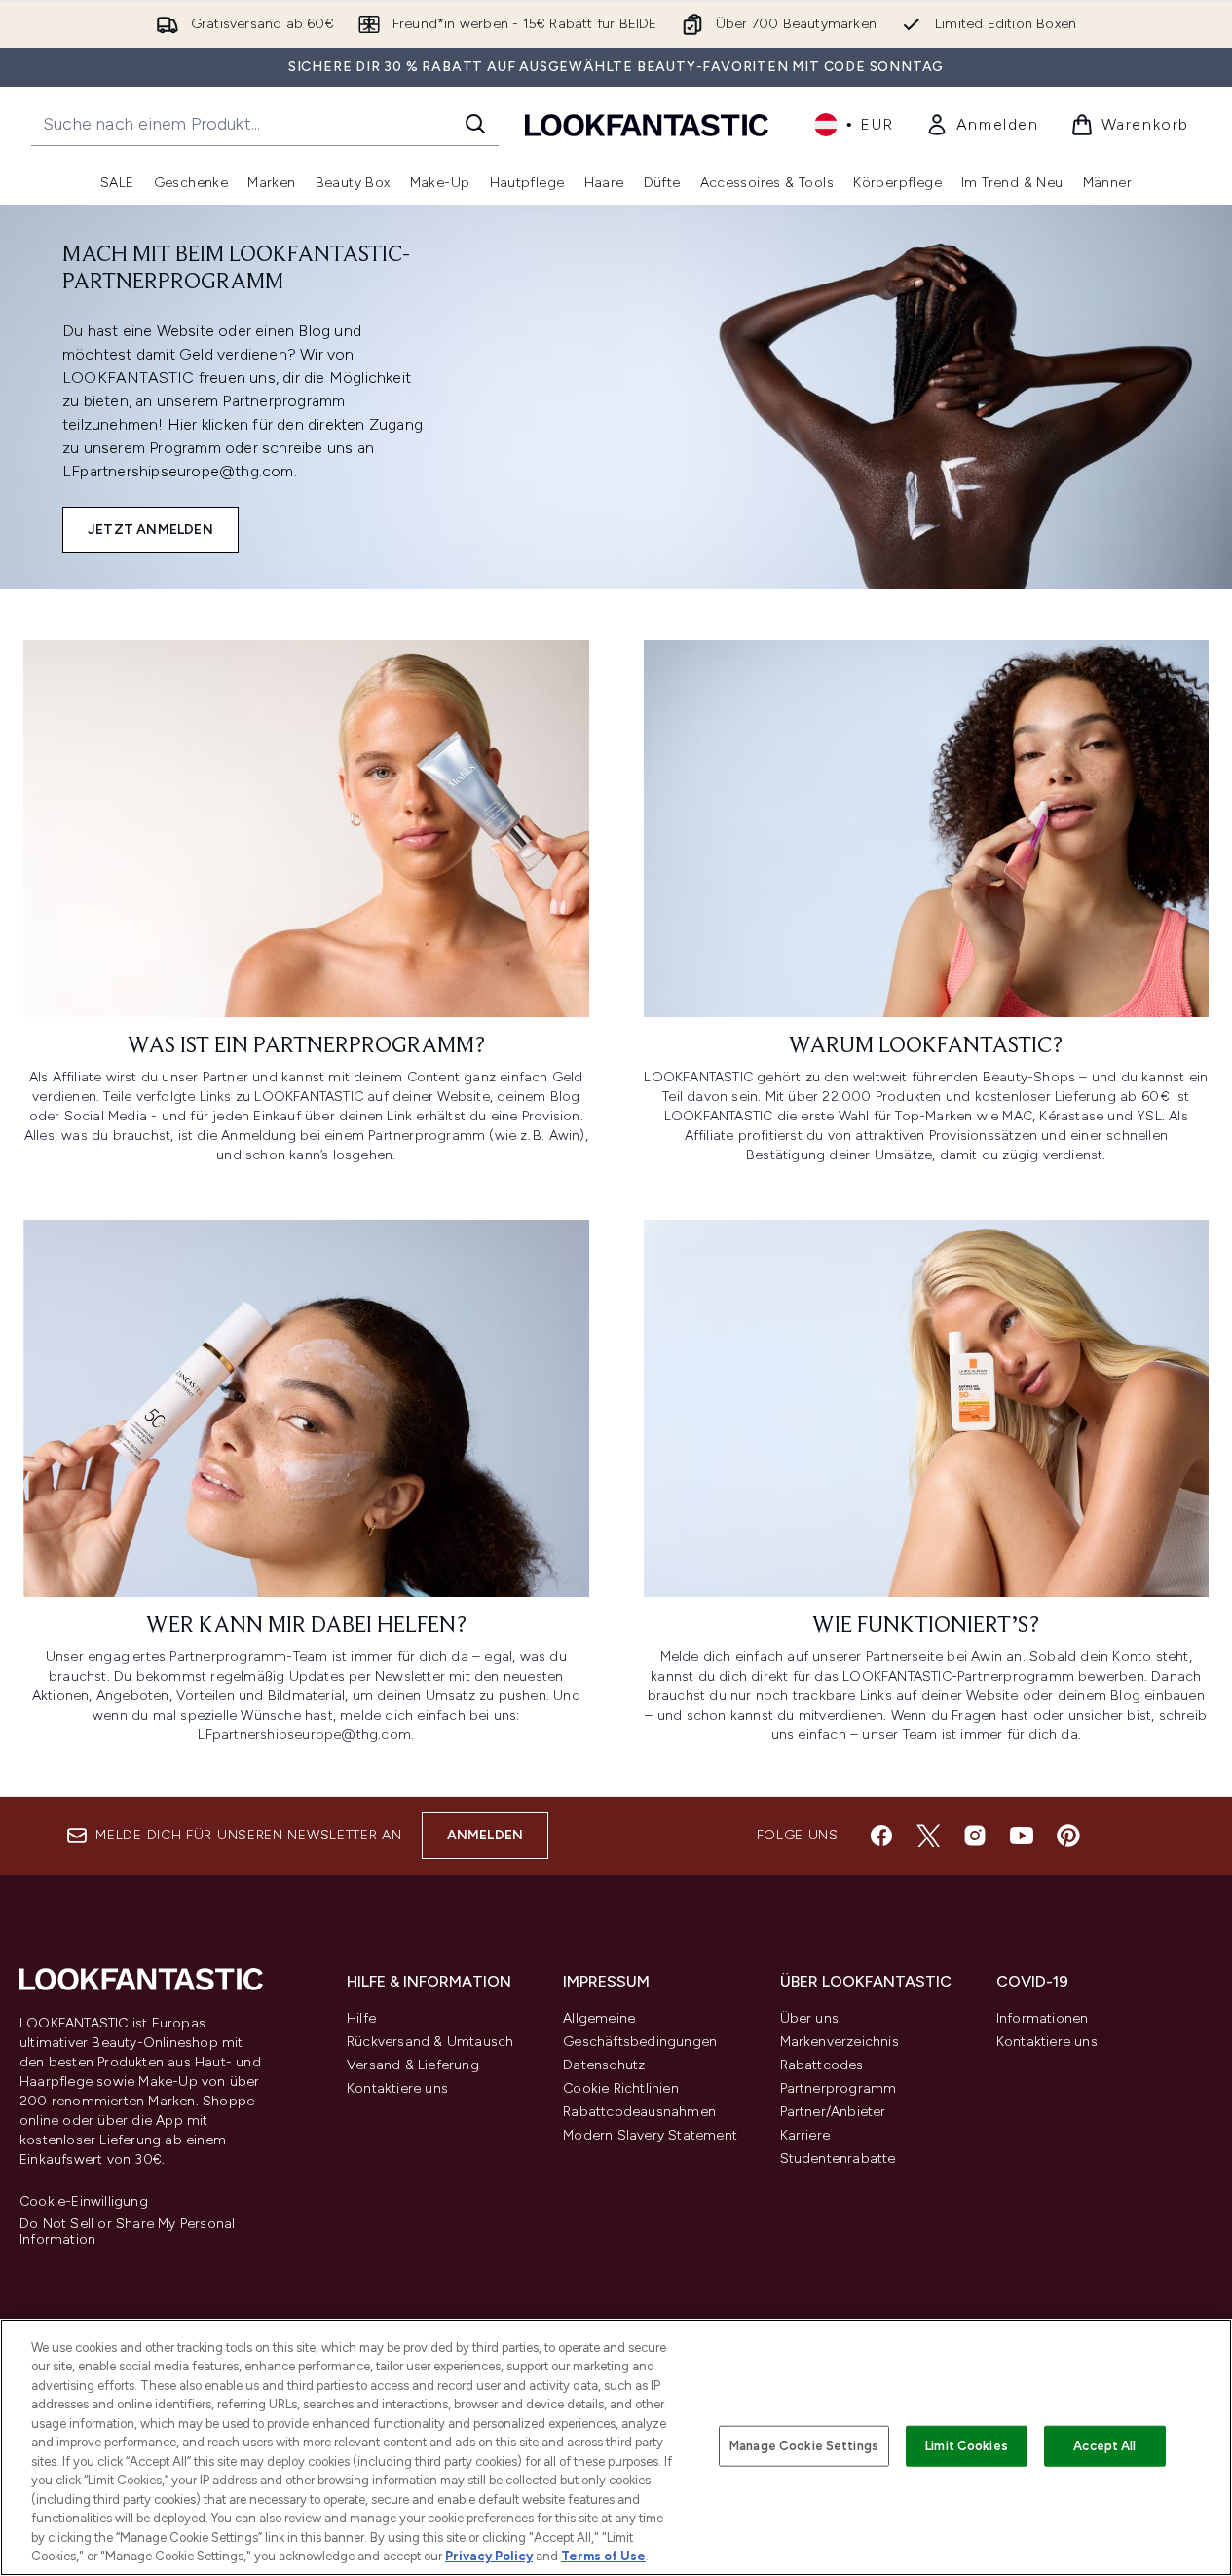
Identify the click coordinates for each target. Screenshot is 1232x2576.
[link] (982, 125)
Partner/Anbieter (833, 2112)
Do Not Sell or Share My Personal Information (127, 2232)
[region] (616, 2447)
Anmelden (485, 1835)
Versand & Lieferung (413, 2065)
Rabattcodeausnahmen (639, 2112)
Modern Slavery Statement (650, 2135)
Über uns (810, 2018)
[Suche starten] (475, 124)
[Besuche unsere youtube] (1022, 1836)
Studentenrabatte (838, 2159)
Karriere (805, 2135)
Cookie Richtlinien (621, 2088)
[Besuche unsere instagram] (975, 1836)
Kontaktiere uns (397, 2088)
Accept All (1104, 2446)
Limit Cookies (967, 2446)
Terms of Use (603, 2556)
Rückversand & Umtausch (430, 2042)
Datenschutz (604, 2065)
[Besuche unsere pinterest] (1068, 1836)
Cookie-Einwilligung (84, 2202)
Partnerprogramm (839, 2088)
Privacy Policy (489, 2556)
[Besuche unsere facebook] (881, 1836)
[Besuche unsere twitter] (928, 1836)
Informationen (1043, 2018)
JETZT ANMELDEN (150, 530)
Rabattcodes (822, 2065)
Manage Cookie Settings (804, 2446)
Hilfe (361, 2018)
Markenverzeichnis (840, 2042)
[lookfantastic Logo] (647, 124)
